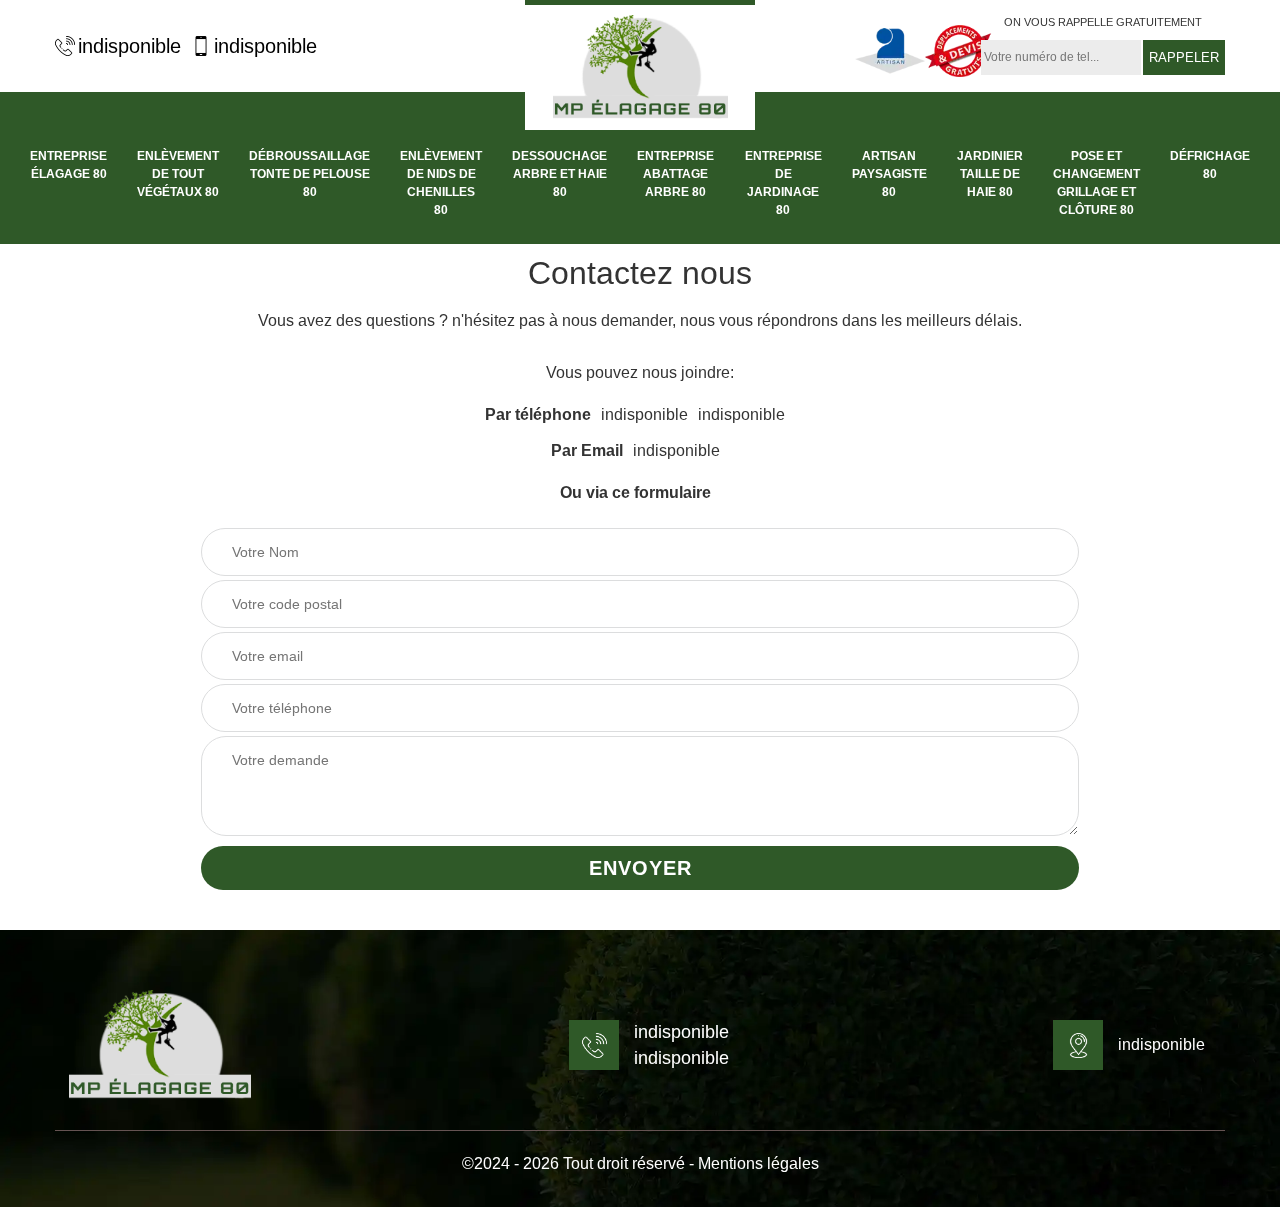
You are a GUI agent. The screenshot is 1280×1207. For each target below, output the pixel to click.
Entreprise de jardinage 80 (783, 183)
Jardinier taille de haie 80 (990, 174)
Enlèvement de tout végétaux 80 (178, 174)
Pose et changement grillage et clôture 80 (1096, 183)
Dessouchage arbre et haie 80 (559, 174)
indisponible (129, 46)
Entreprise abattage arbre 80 (675, 174)
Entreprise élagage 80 (68, 165)
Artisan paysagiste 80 (889, 174)
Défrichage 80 (1210, 165)
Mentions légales (758, 1163)
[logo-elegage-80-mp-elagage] (160, 1045)
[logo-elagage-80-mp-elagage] (640, 65)
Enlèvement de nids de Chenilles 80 (441, 183)
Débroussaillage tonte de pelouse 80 (309, 174)
